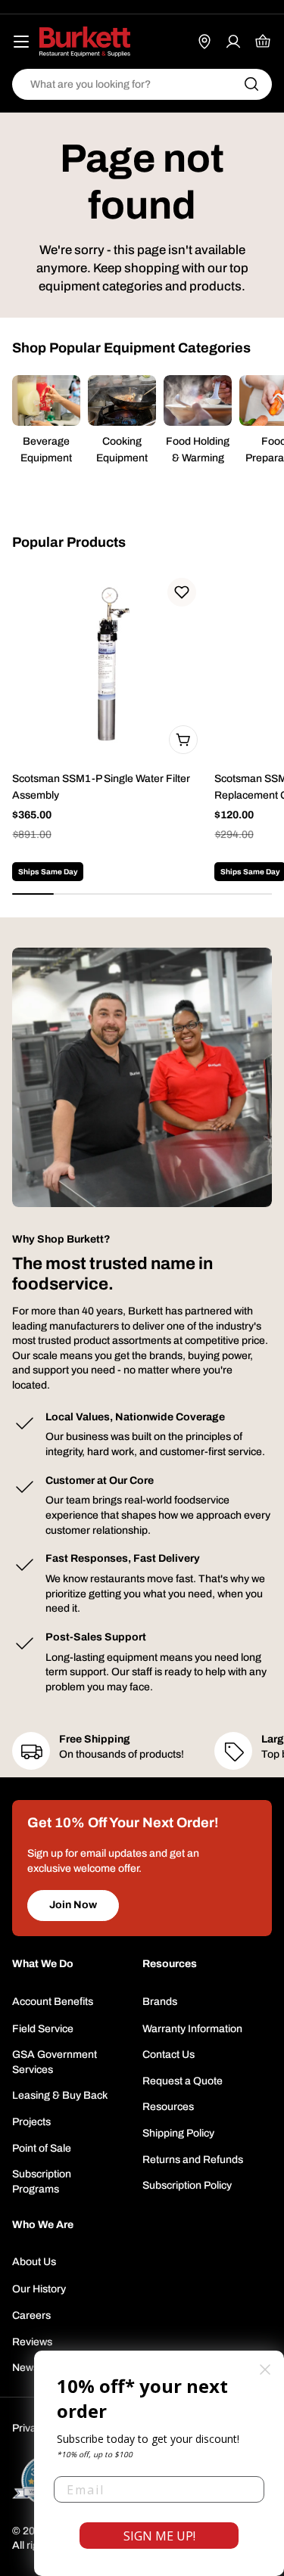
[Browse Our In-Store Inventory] (204, 42)
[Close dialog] (265, 2370)
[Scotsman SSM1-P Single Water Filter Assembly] (109, 665)
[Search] (251, 84)
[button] (182, 592)
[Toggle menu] (21, 42)
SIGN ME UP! (159, 2536)
